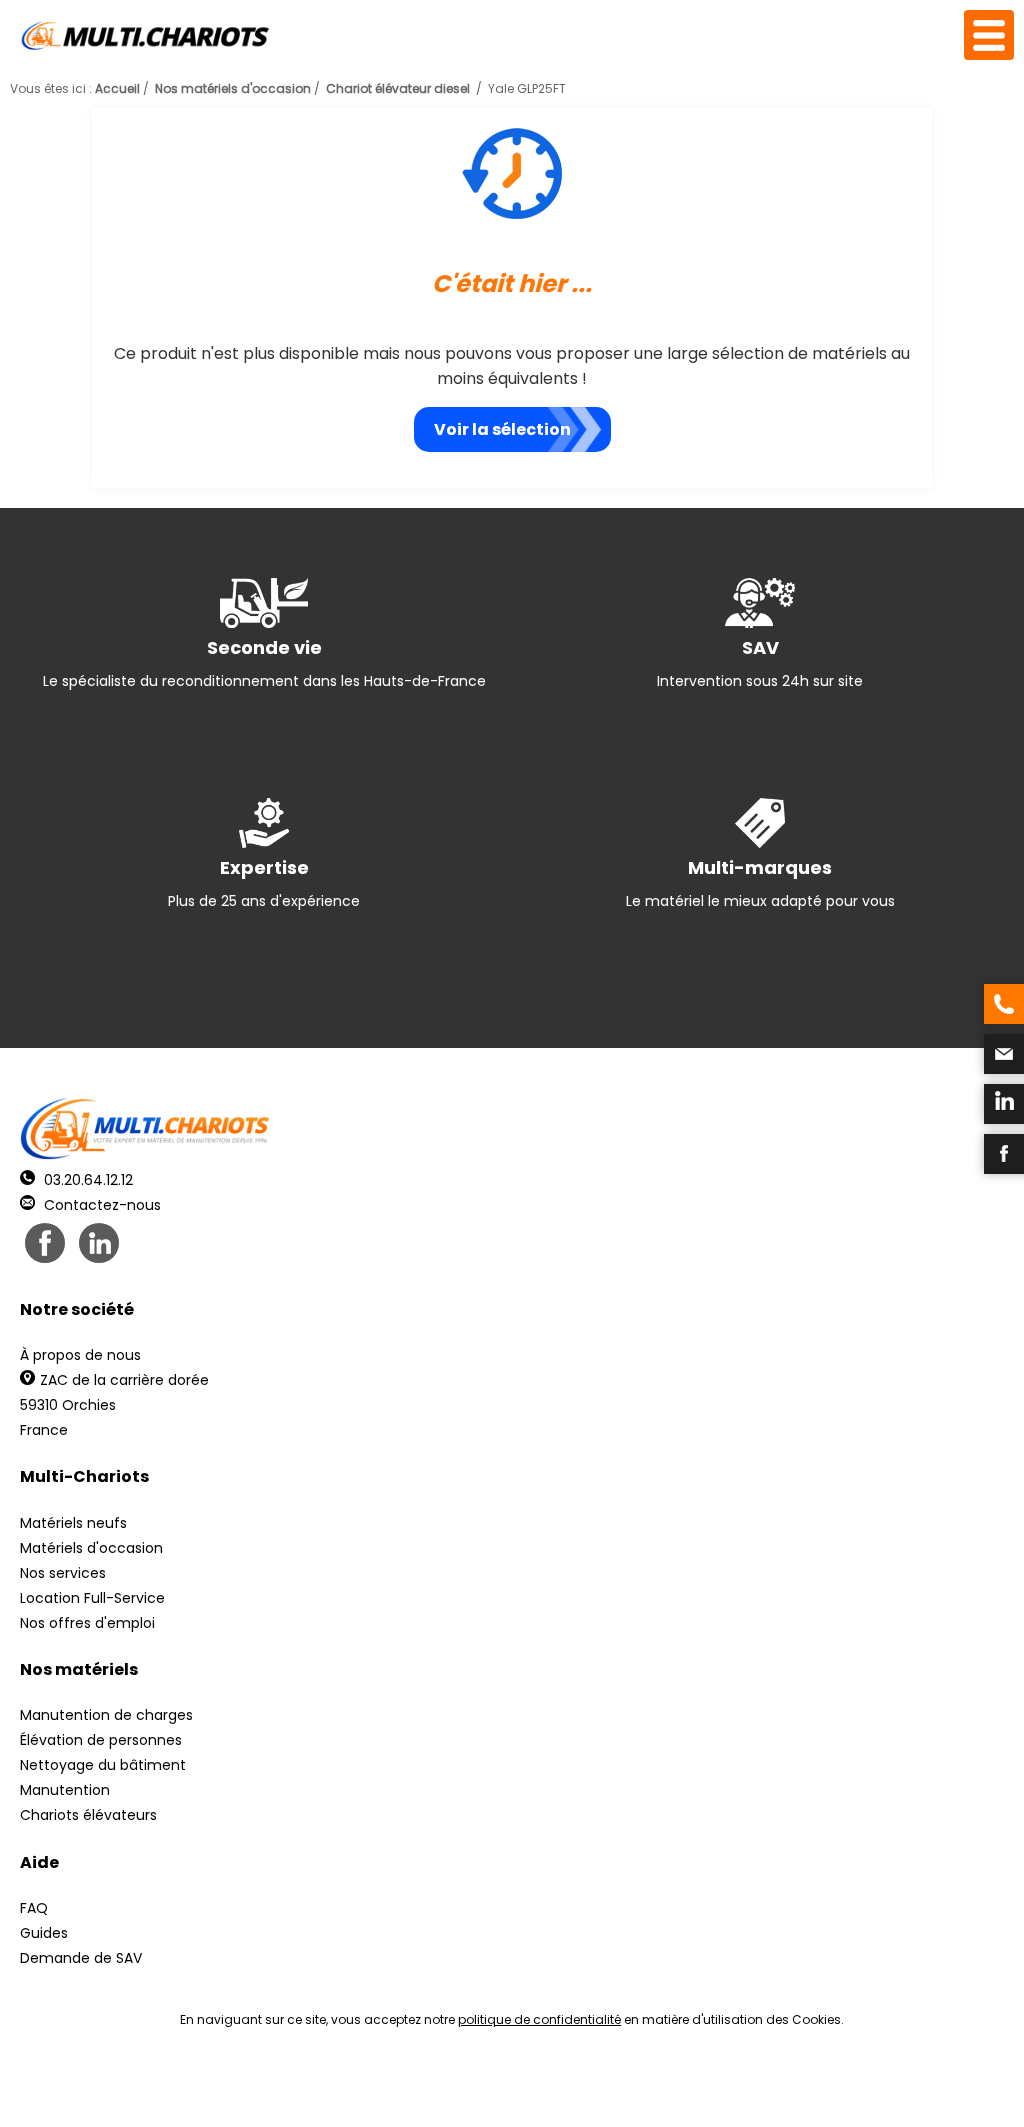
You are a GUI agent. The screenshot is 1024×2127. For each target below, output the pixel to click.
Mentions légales (506, 2087)
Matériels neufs (73, 1523)
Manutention (65, 1790)
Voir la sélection (502, 429)
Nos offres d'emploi (87, 1623)
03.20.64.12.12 (86, 1180)
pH (816, 2087)
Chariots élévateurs (88, 1815)
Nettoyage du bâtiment (103, 1765)
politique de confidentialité (539, 2019)
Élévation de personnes (101, 1740)
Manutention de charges (106, 1715)
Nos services (63, 1573)
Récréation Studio (666, 2087)
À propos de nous (80, 1355)
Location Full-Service (92, 1598)
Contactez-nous (100, 1205)
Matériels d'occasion (91, 1548)
